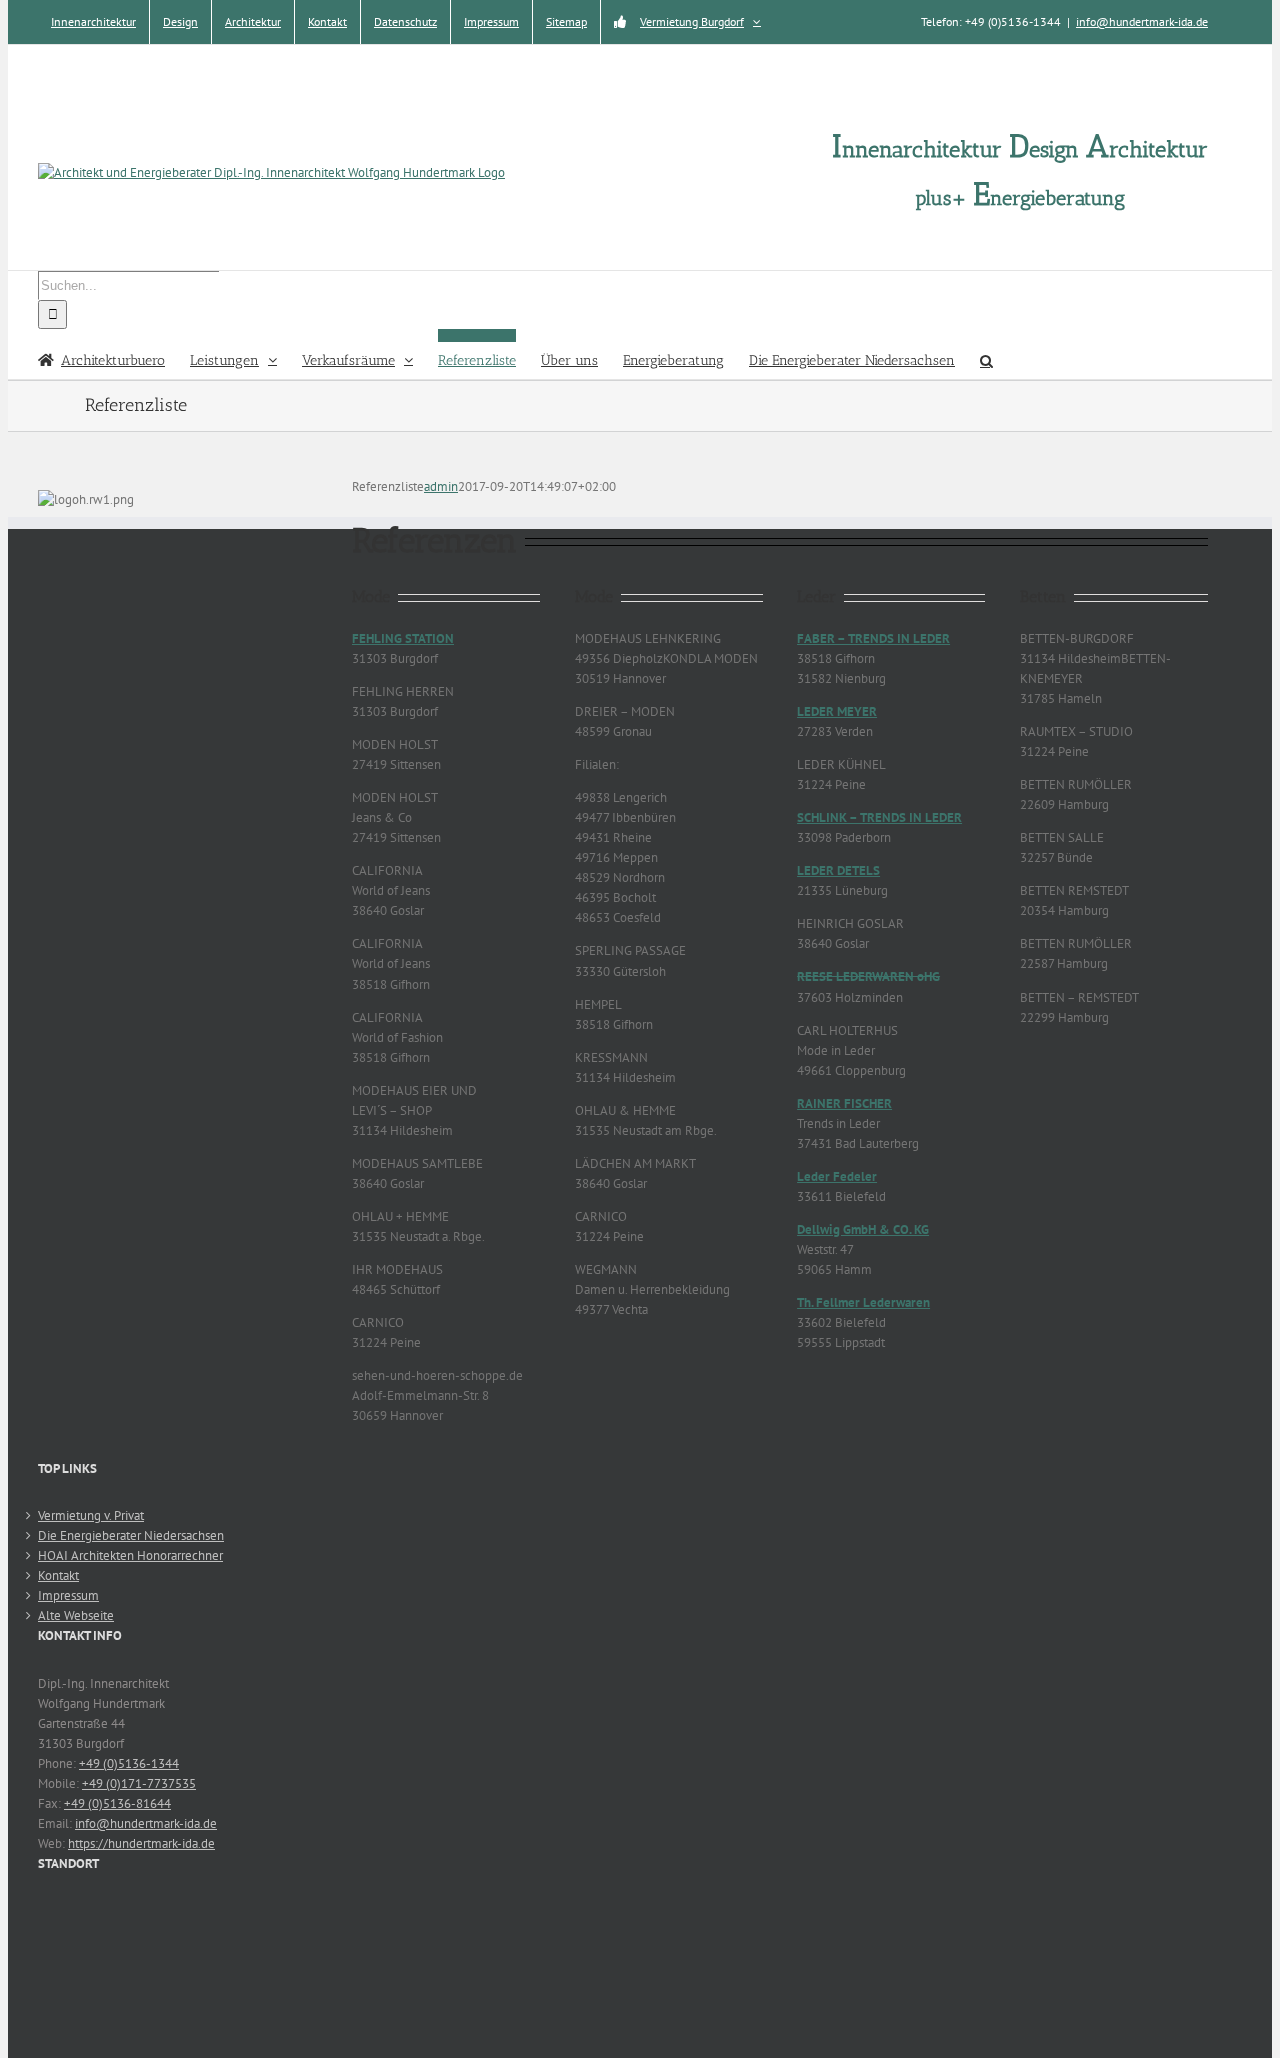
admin (441, 486)
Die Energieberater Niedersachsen (131, 1535)
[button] (986, 354)
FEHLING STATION (403, 638)
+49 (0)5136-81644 (117, 1803)
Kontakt (58, 1575)
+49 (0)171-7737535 (139, 1783)
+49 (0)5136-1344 (129, 1763)
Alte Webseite (76, 1615)
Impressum (68, 1595)
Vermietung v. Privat (91, 1515)
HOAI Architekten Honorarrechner (130, 1555)
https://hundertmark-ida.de (141, 1843)
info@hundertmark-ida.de (1142, 21)
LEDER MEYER (837, 711)
